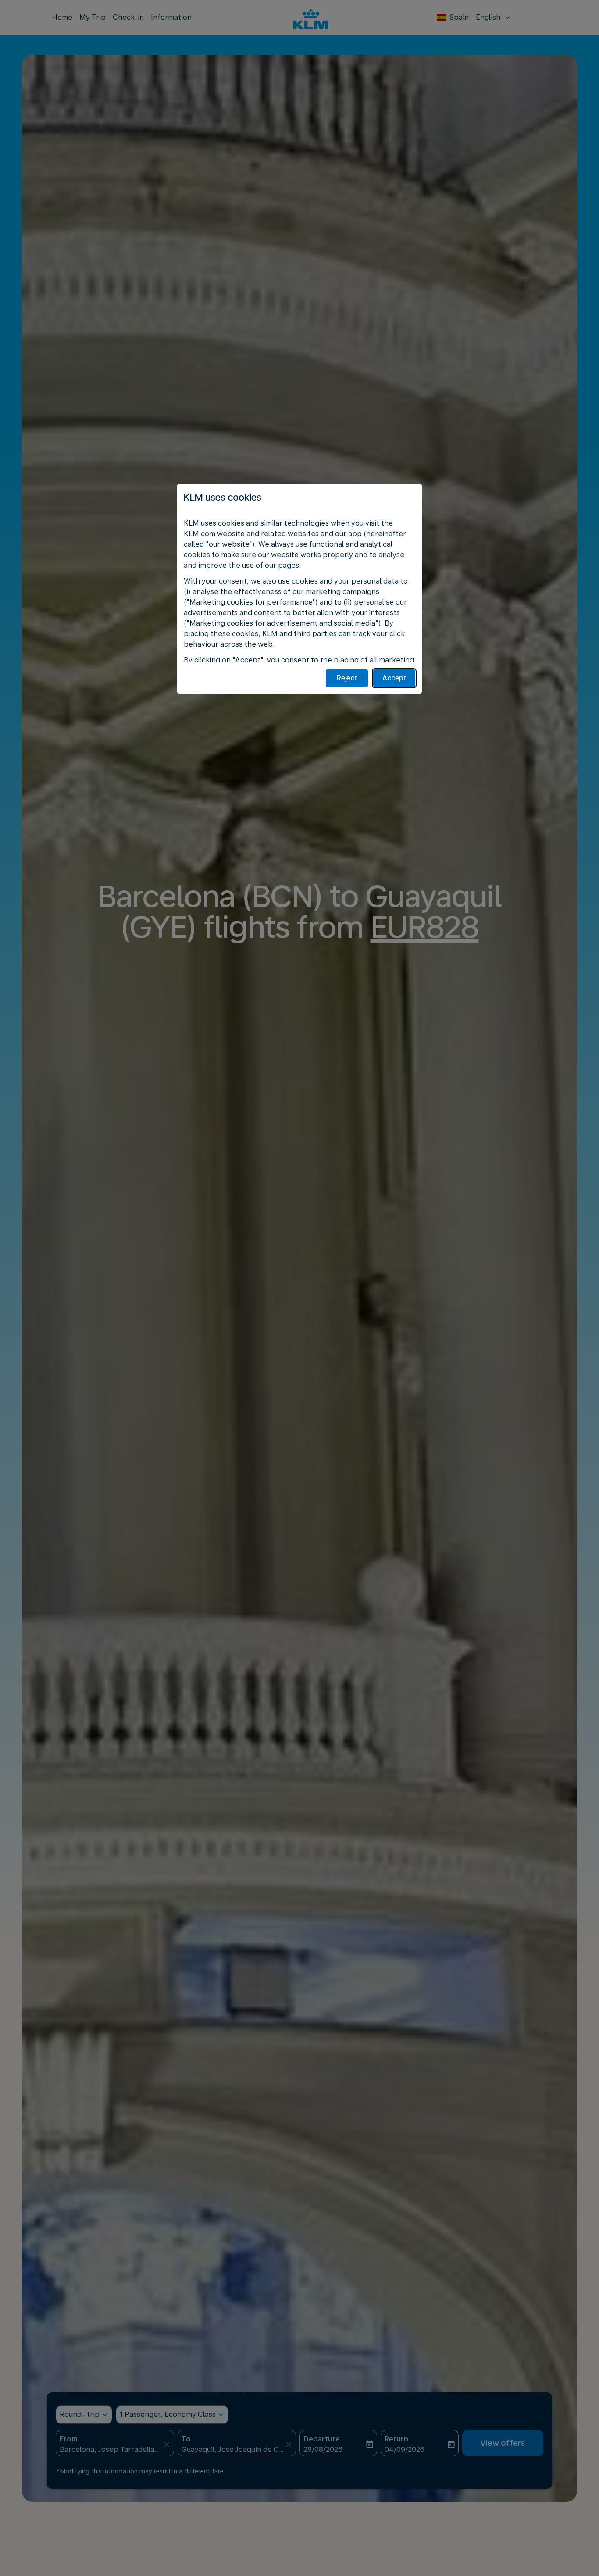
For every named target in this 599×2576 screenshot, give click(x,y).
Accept (394, 678)
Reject (347, 678)
